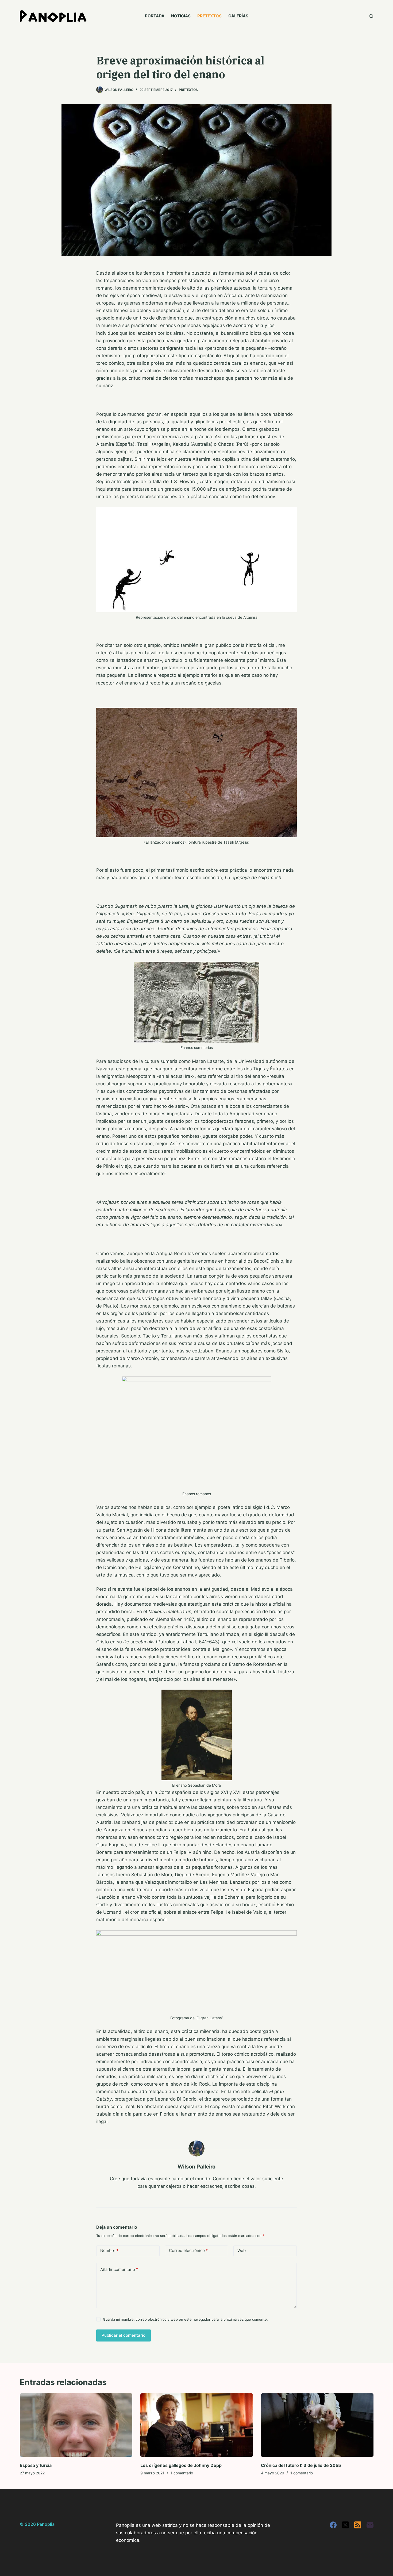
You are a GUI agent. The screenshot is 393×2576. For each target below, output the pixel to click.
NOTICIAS (181, 16)
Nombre (109, 2250)
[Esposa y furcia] (76, 2425)
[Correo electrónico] (370, 2525)
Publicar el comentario (124, 2335)
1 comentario (182, 2473)
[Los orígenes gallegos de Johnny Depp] (197, 2425)
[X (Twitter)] (345, 2525)
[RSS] (358, 2525)
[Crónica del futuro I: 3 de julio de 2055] (317, 2425)
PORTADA (155, 16)
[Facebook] (333, 2525)
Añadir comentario (119, 2269)
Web (242, 2250)
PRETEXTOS (209, 16)
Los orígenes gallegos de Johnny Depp (181, 2465)
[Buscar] (371, 16)
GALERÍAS (238, 16)
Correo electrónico (188, 2250)
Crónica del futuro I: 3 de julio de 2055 (301, 2465)
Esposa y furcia (36, 2465)
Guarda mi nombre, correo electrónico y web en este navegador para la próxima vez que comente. (185, 2319)
